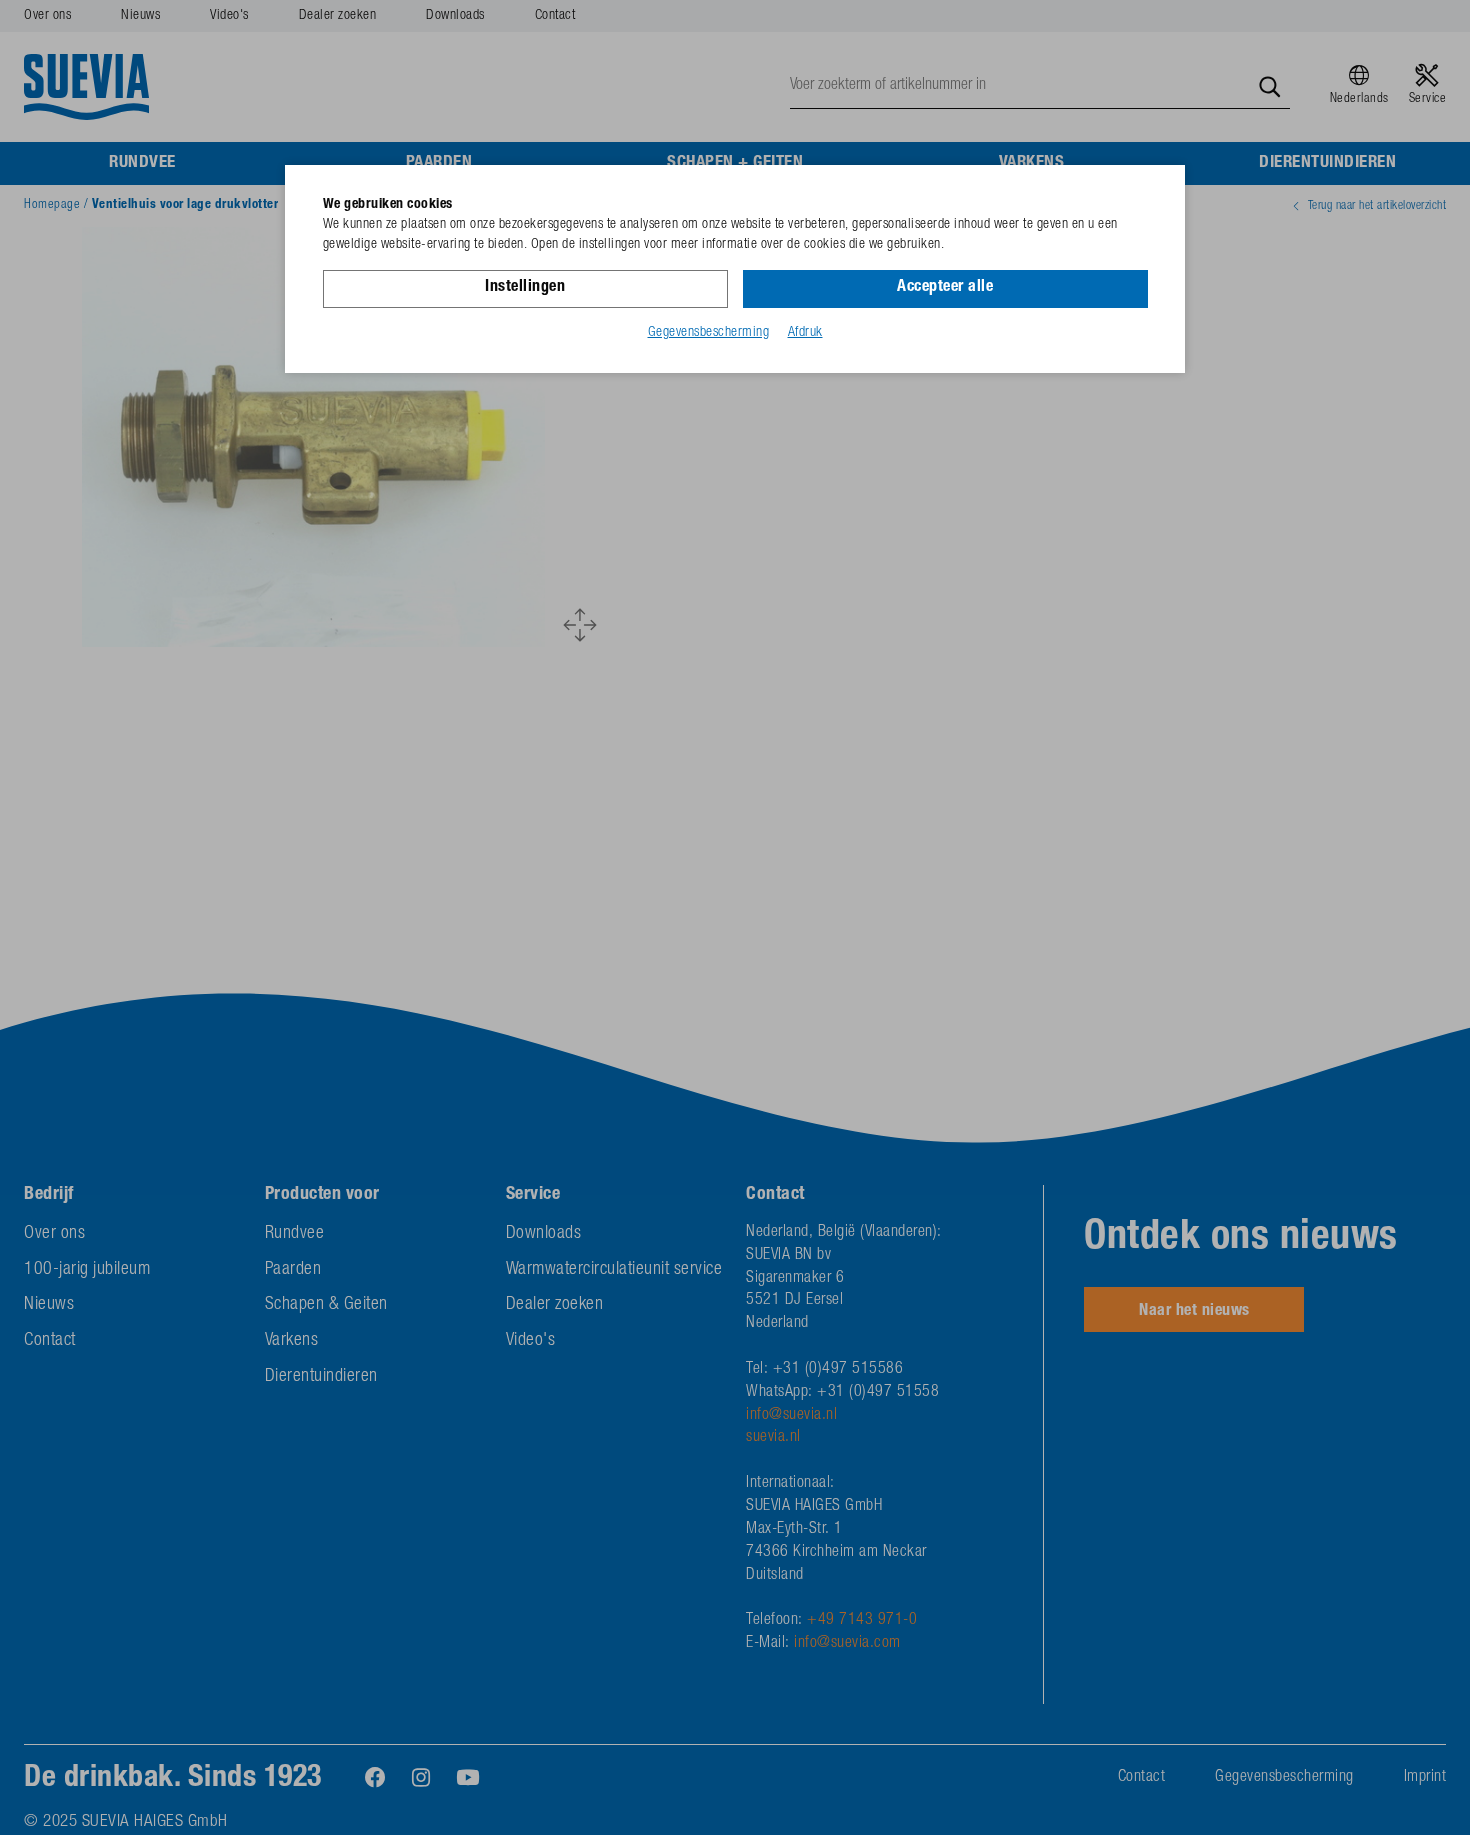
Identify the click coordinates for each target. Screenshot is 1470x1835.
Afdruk (805, 333)
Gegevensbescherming (709, 333)
